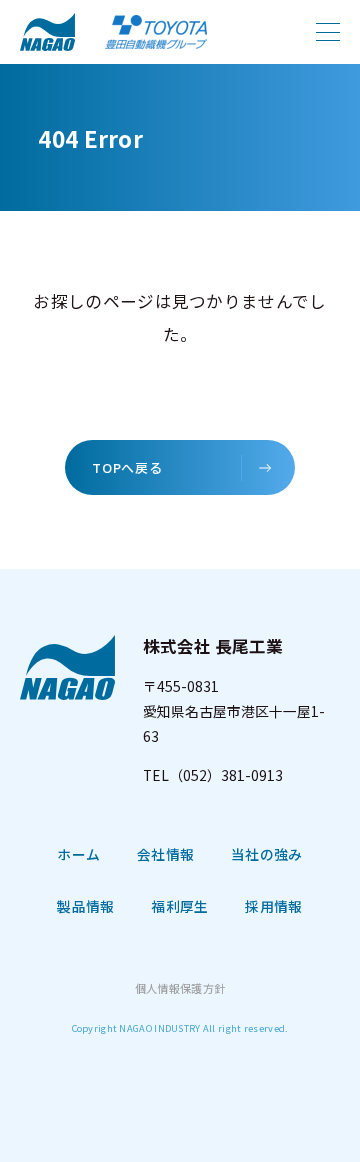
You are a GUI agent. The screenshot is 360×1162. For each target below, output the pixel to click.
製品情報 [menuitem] (85, 906)
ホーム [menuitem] (78, 854)
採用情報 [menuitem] (273, 906)
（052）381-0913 (226, 775)
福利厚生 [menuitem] (179, 906)
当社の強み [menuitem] (266, 854)
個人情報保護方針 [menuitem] (180, 988)
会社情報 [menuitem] (165, 854)
